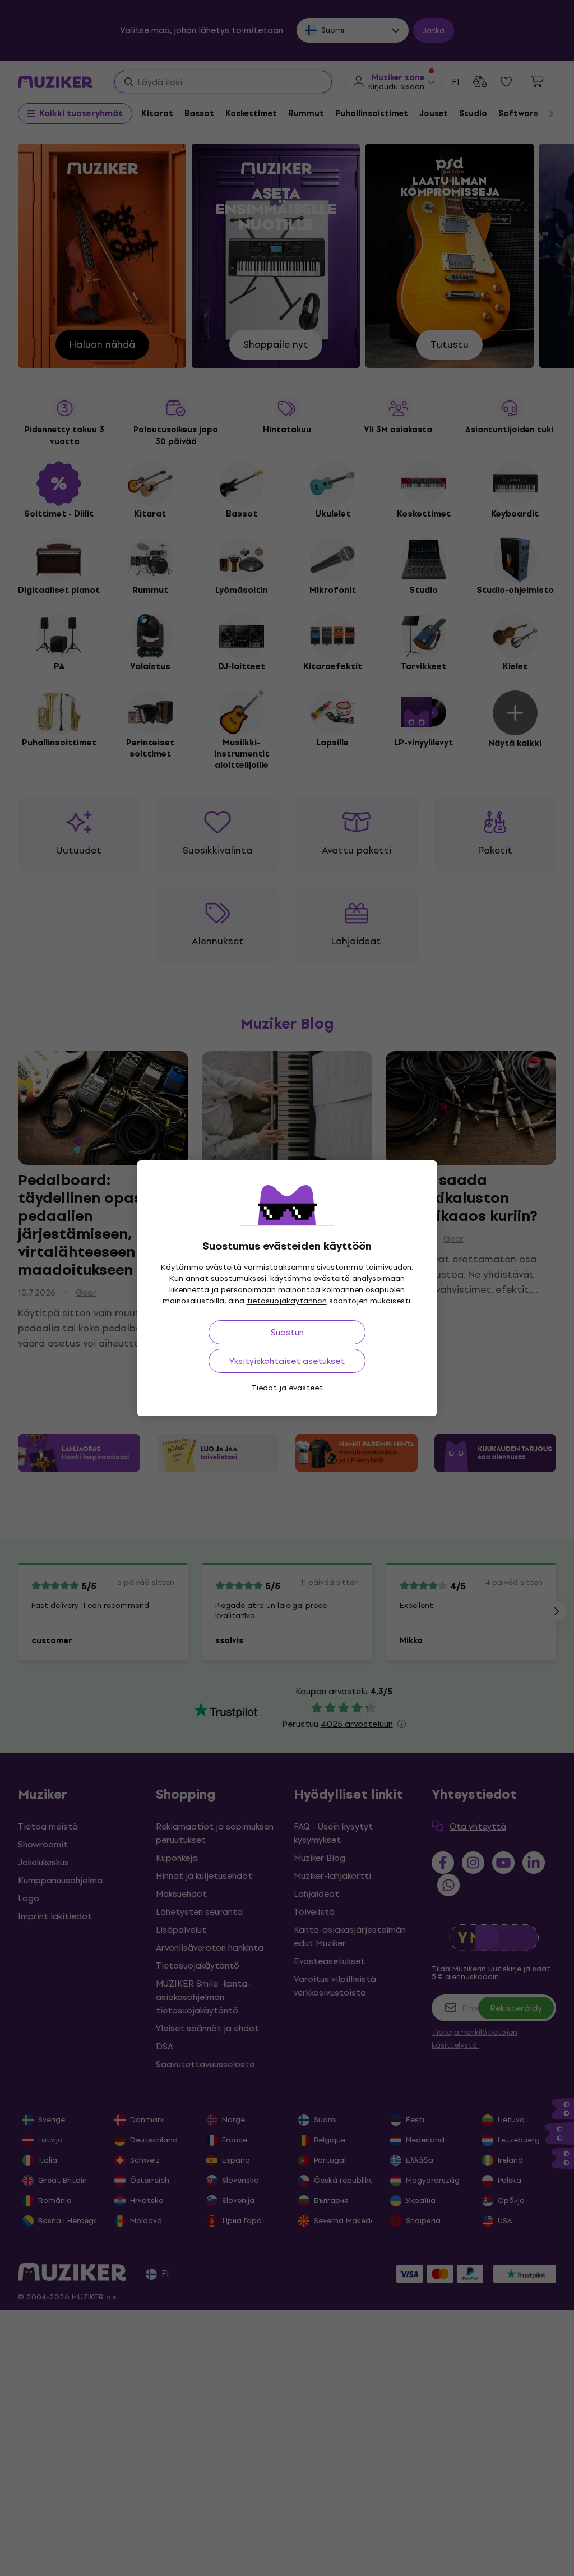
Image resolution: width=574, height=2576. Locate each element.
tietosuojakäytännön (287, 1301)
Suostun (287, 1332)
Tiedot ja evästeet (287, 1388)
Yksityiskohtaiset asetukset (287, 1361)
